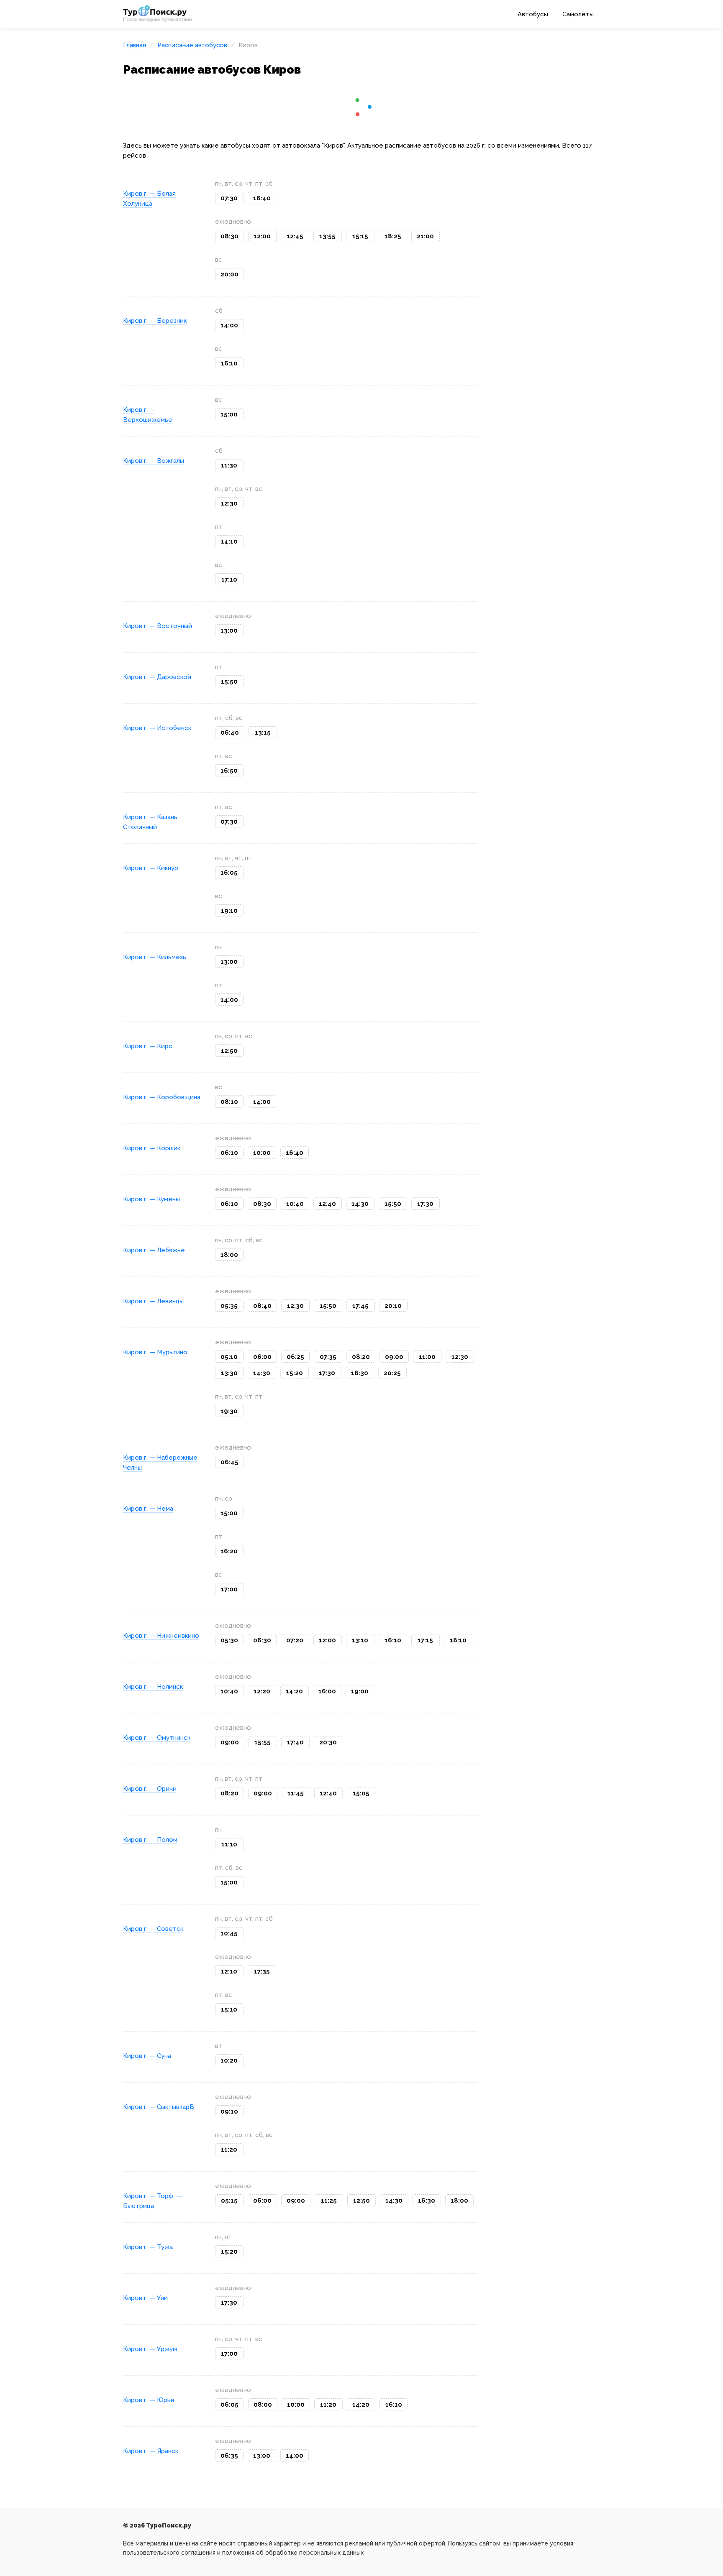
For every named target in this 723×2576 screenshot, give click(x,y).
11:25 (329, 2201)
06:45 (229, 1462)
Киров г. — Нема (148, 1509)
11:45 (296, 1793)
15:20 (295, 1373)
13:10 (360, 1640)
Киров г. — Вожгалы (154, 461)
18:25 (393, 236)
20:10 (393, 1306)
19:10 (229, 911)
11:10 (229, 1844)
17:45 (360, 1306)
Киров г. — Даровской (157, 677)
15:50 (229, 682)
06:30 (262, 1640)
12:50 (229, 1051)
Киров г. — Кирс (148, 1046)
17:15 (425, 1640)
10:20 (229, 2060)
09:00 (394, 1357)
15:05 (361, 1793)
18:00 (229, 1255)
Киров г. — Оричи (150, 1789)
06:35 (229, 2456)
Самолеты (578, 14)
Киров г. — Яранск (151, 2451)
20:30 (328, 1742)
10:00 (262, 1153)
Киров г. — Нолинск (153, 1687)
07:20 (295, 1640)
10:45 (229, 1933)
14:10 (229, 541)
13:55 (327, 236)
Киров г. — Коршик (152, 1148)
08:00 (263, 2405)
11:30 (229, 465)
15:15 (360, 236)
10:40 (295, 1204)
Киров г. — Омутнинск (157, 1738)
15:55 (263, 1742)
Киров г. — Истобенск (157, 728)
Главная (135, 45)
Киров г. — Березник (155, 321)
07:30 (229, 198)
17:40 (295, 1742)
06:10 (229, 1153)
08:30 (229, 236)
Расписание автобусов (192, 45)
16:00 (327, 1691)
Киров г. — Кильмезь (155, 957)
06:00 (262, 1357)
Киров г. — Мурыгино (155, 1352)
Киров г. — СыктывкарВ (159, 2107)
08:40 (262, 1306)
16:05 (229, 873)
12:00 (262, 236)
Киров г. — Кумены (151, 1199)
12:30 (229, 503)
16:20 (229, 1551)
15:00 (229, 414)
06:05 (229, 2405)
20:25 (392, 1373)
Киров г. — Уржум (150, 2349)
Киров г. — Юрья (149, 2400)
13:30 (229, 1373)
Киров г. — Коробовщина (162, 1097)
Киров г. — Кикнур (151, 868)
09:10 (229, 2111)
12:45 (295, 236)
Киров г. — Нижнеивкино (161, 1636)
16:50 (229, 771)
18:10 (458, 1640)
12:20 (262, 1691)
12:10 (229, 1971)
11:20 (229, 2150)
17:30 (425, 1204)
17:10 (229, 580)
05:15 (229, 2201)
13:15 (263, 733)
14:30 (360, 1204)
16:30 (427, 2201)
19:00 (360, 1691)
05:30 (229, 1640)
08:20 (361, 1357)
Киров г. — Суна (147, 2056)
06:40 (230, 733)
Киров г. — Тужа (148, 2247)
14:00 (229, 325)
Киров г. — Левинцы (153, 1301)
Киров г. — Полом (150, 1840)
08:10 (229, 1102)
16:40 (262, 198)
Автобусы (533, 14)
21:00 (425, 236)
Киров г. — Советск (153, 1929)
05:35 (229, 1306)
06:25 (295, 1357)
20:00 (229, 274)
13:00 (229, 631)
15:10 (229, 2009)
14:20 (294, 1691)
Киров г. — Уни (145, 2298)
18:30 (360, 1373)
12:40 (327, 1204)
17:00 (229, 1589)
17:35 (262, 1971)
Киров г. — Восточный (158, 626)
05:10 (229, 1357)
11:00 (427, 1357)
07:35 (328, 1357)
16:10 (229, 363)
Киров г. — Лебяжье (154, 1250)
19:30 (229, 1411)
